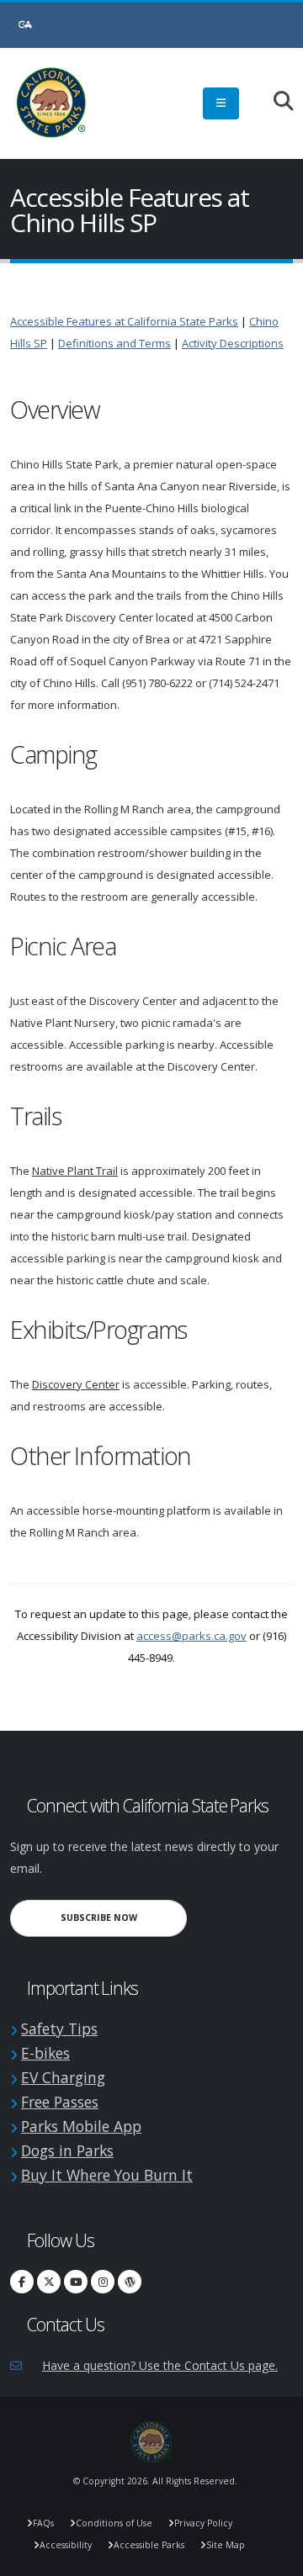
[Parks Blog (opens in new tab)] (130, 2282)
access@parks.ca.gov (191, 1636)
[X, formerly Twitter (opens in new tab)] (49, 2282)
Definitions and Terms (114, 343)
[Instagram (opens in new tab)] (103, 2282)
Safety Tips (59, 2029)
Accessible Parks (149, 2545)
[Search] (275, 102)
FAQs (43, 2523)
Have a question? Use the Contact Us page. (160, 2365)
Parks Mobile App (81, 2126)
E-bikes (45, 2053)
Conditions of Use (114, 2523)
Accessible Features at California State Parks (124, 321)
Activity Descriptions (233, 343)
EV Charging (63, 2077)
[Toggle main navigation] (221, 103)
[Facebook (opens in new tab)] (22, 2282)
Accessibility (66, 2545)
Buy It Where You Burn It (107, 2175)
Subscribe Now (124, 1917)
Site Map (226, 2545)
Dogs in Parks (67, 2150)
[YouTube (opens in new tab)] (76, 2282)
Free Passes (60, 2102)
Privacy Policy (203, 2523)
